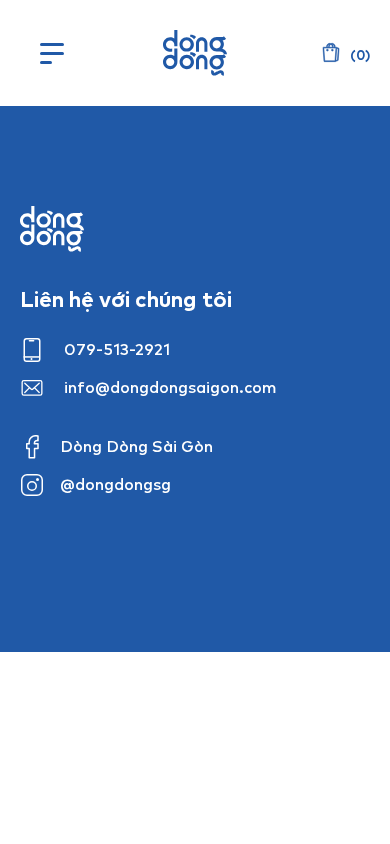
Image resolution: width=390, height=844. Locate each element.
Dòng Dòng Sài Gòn (136, 446)
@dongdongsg (115, 484)
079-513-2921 (117, 349)
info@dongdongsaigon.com (170, 387)
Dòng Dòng (195, 53)
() (358, 55)
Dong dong (52, 229)
